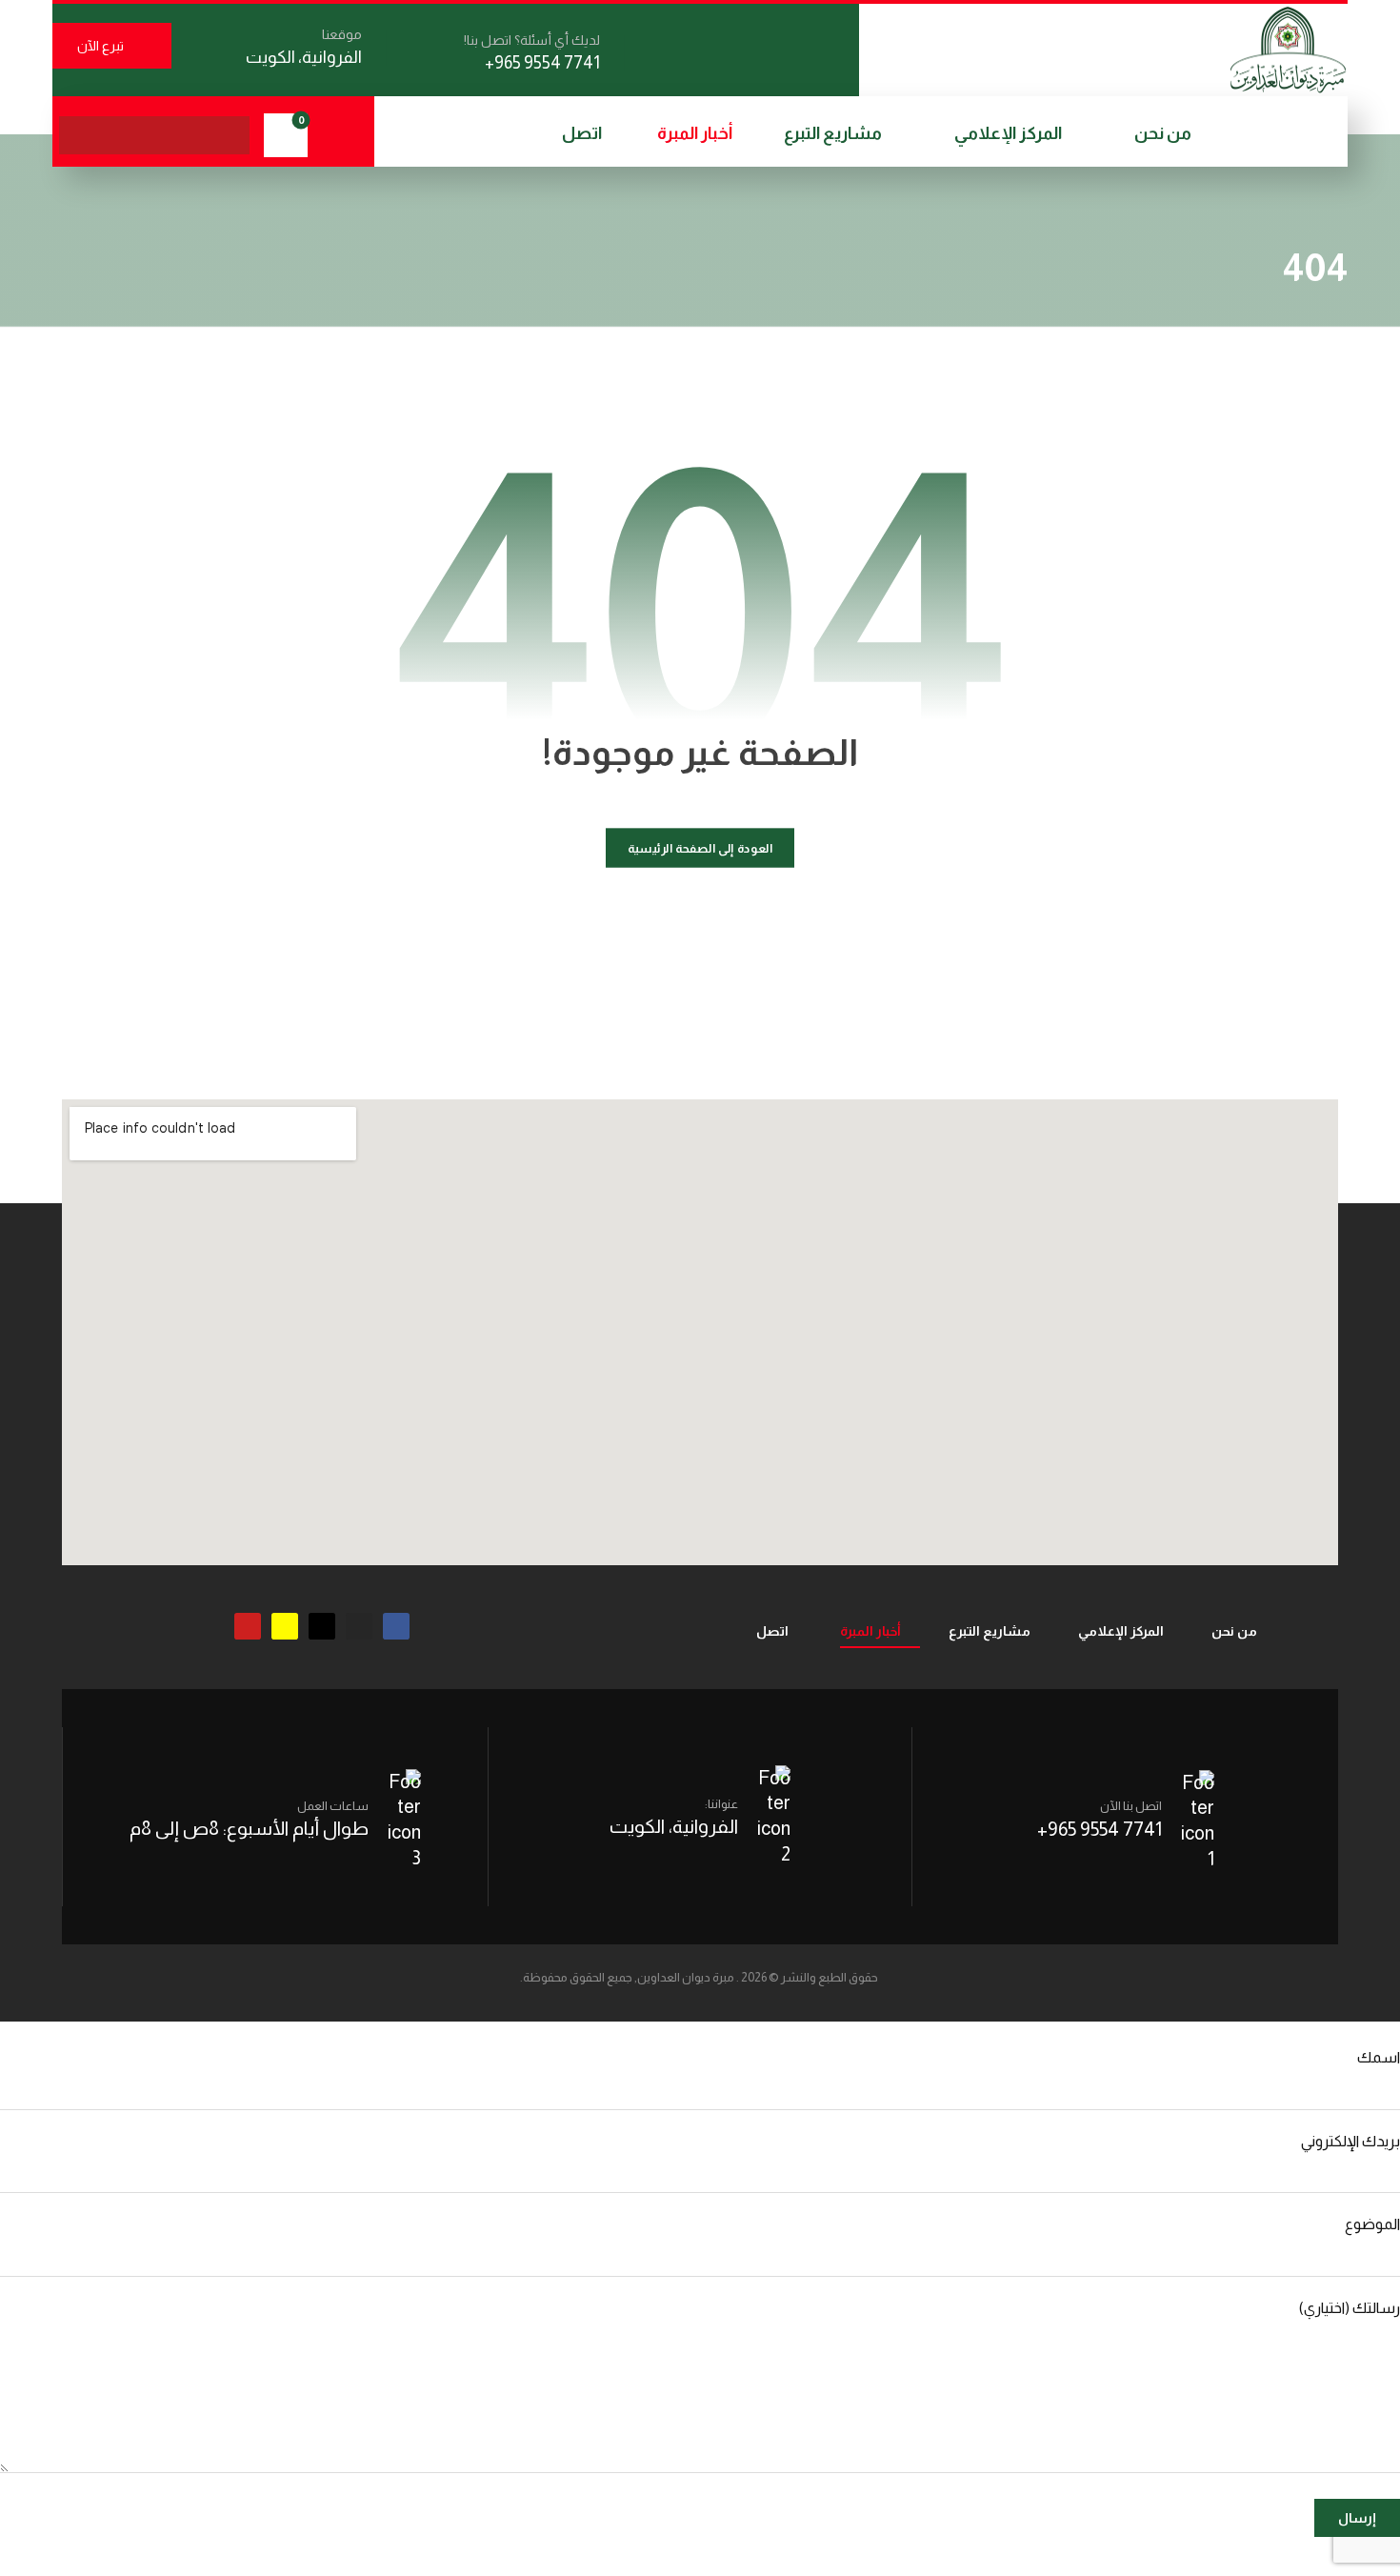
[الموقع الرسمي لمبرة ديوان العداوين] (1288, 50)
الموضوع (1372, 2224)
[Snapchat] (285, 1626)
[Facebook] (396, 1626)
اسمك (1379, 2057)
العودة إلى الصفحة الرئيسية (700, 848)
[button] (230, 135)
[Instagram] (359, 1626)
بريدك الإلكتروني (1350, 2141)
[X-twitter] (322, 1626)
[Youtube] (248, 1626)
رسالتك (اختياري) (1350, 2308)
